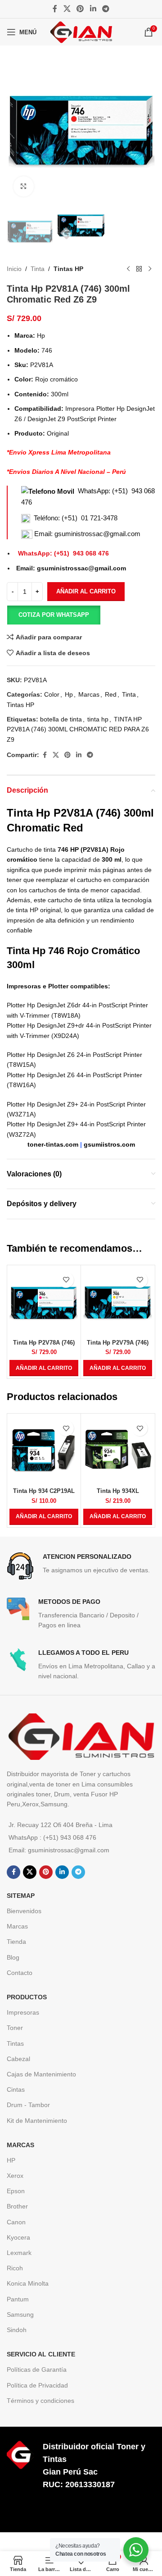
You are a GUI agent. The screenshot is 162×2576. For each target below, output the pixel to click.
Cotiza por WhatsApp (54, 615)
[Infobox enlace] (81, 1566)
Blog (13, 1957)
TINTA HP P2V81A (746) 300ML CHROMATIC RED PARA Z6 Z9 (78, 729)
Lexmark (19, 2253)
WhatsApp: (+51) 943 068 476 (63, 553)
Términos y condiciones (40, 2401)
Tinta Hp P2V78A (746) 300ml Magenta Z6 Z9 (44, 1346)
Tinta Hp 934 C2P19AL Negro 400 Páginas (44, 1495)
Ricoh (15, 2268)
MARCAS (20, 2145)
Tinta (38, 269)
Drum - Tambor (28, 2105)
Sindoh (17, 2330)
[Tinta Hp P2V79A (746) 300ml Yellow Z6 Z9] (118, 1302)
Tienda (16, 1942)
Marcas (89, 694)
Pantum (18, 2299)
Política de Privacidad (37, 2385)
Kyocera (18, 2237)
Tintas (15, 2043)
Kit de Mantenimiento (37, 2121)
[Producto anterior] (128, 269)
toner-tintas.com (53, 1144)
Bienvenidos (24, 1911)
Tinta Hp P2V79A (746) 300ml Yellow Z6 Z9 (118, 1346)
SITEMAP (21, 1896)
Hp (69, 694)
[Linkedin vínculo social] (93, 9)
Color (52, 694)
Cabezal (18, 2059)
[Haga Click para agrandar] (24, 186)
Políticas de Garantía (37, 2369)
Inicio (14, 269)
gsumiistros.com (109, 1144)
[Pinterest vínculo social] (80, 9)
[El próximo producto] (150, 269)
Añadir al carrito (86, 591)
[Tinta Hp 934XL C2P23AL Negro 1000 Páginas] (118, 1450)
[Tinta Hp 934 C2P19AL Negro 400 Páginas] (44, 1450)
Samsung (20, 2314)
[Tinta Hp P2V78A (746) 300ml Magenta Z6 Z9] (44, 1302)
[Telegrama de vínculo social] (106, 9)
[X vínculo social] (67, 9)
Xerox (15, 2176)
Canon (16, 2222)
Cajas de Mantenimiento (41, 2074)
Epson (16, 2191)
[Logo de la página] (81, 32)
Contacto (20, 1973)
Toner (15, 2028)
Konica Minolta (28, 2283)
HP (11, 2160)
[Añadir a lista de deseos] (66, 1280)
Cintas (16, 2089)
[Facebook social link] (55, 9)
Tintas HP (68, 269)
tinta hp (98, 719)
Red (111, 694)
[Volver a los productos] (139, 269)
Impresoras (23, 2012)
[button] (54, 615)
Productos (27, 1997)
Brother (17, 2206)
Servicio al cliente (41, 2354)
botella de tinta (61, 719)
